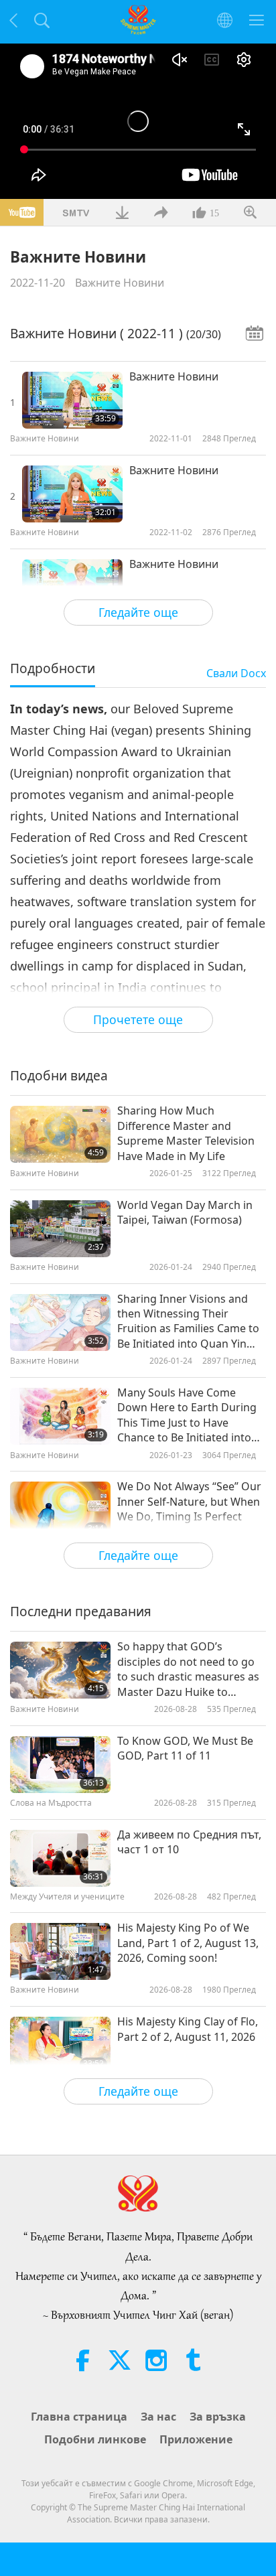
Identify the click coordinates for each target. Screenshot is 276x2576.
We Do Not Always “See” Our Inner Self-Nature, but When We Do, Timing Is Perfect (189, 1501)
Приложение (196, 2439)
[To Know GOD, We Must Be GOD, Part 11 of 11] (60, 1765)
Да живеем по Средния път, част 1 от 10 (189, 1842)
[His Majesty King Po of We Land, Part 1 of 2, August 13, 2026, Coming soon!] (60, 1951)
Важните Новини (120, 283)
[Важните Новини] (72, 400)
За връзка (218, 2417)
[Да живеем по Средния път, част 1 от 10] (60, 1858)
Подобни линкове (95, 2439)
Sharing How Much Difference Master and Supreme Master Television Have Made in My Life (186, 1133)
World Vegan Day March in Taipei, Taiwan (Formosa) (185, 1212)
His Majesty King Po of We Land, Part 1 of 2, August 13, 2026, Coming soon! (188, 1943)
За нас (158, 2417)
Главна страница (79, 2417)
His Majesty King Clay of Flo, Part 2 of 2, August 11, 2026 (188, 2029)
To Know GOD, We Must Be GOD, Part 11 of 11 (185, 1748)
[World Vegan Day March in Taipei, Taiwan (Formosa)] (60, 1229)
